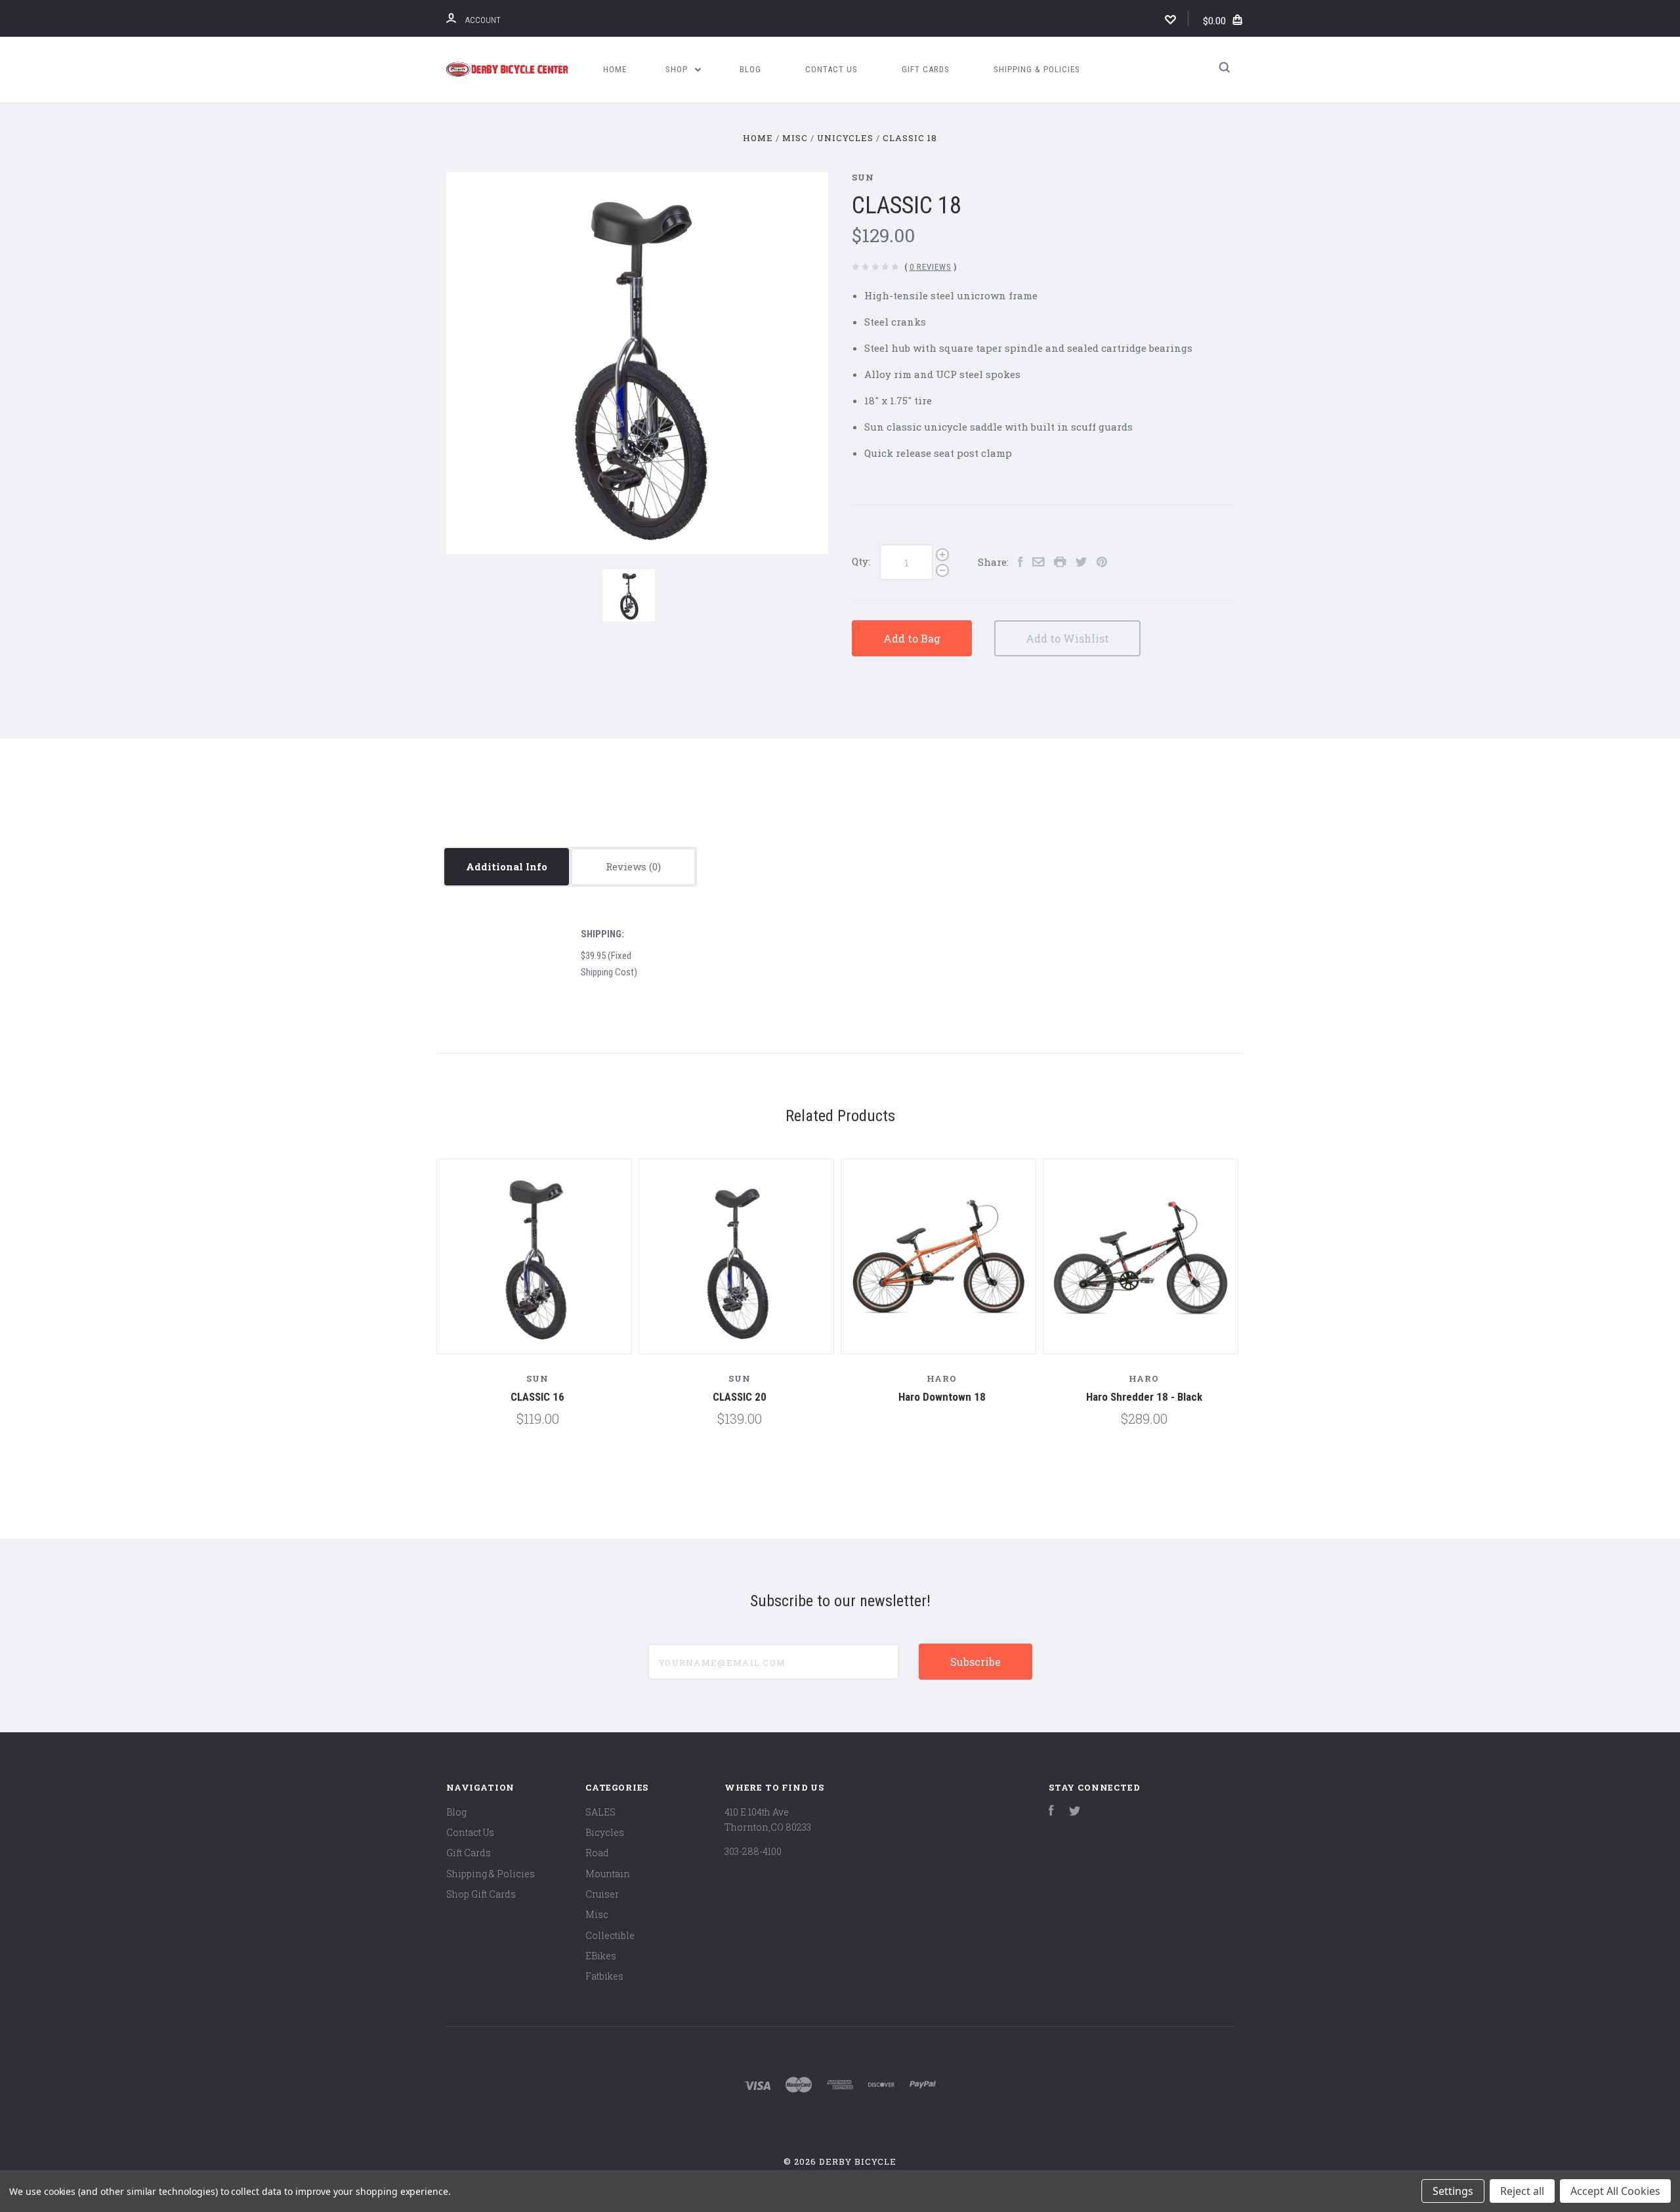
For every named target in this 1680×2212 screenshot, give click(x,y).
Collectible (610, 1935)
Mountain (608, 1874)
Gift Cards (926, 69)
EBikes (601, 1956)
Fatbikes (604, 1976)
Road (597, 1853)
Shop (678, 69)
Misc (597, 1914)
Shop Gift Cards (481, 1894)
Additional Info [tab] (507, 866)
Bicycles (605, 1832)
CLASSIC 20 (740, 1397)
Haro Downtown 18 (942, 1397)
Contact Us (831, 69)
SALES (600, 1812)
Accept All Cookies (1615, 2191)
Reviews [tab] (627, 866)
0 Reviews (931, 267)
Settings (1453, 2191)
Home (615, 69)
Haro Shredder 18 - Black (1144, 1397)
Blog (750, 69)
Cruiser (602, 1894)
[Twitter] (1075, 1812)
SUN (863, 177)
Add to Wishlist (1067, 638)
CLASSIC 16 (537, 1397)
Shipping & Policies (1037, 69)
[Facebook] (1051, 1812)
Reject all (1522, 2191)
